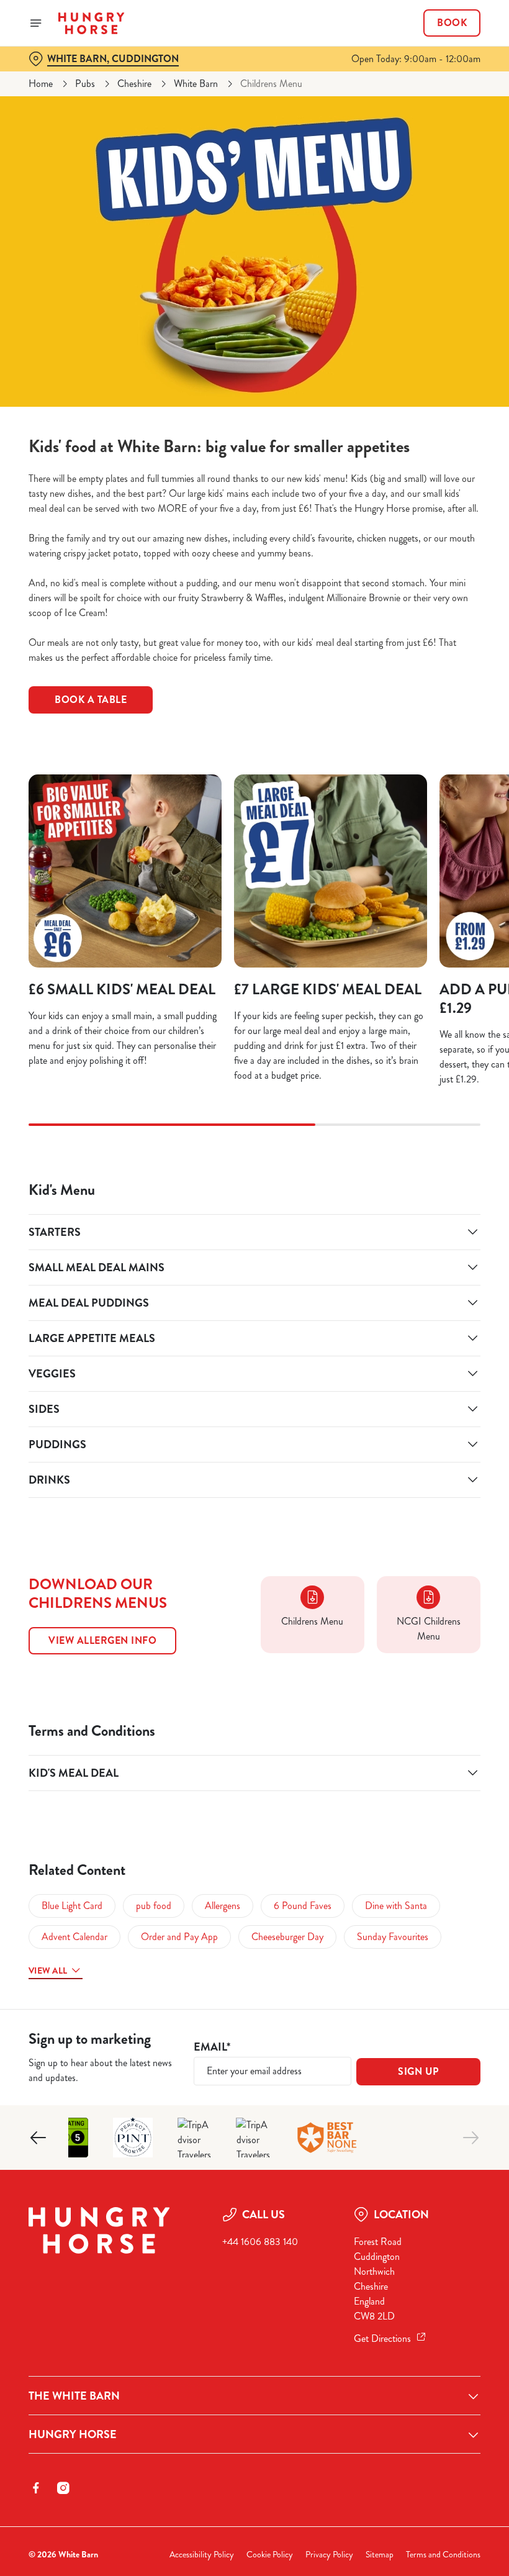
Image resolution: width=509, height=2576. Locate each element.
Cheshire (134, 84)
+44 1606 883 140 (260, 2242)
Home (41, 84)
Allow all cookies (415, 1417)
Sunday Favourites (393, 1937)
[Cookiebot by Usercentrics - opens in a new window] (440, 1150)
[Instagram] (63, 2488)
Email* (212, 2047)
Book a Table (91, 700)
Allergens (223, 1906)
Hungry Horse (73, 2434)
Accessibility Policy (202, 2555)
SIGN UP (418, 2071)
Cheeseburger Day (287, 1937)
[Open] (36, 23)
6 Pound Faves (303, 1906)
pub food (154, 1906)
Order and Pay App (179, 1937)
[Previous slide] (38, 2138)
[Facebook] (36, 2488)
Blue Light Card (72, 1906)
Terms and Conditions (443, 2555)
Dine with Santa (396, 1906)
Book (452, 23)
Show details (442, 1377)
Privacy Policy (329, 2555)
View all (48, 1971)
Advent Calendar (74, 1937)
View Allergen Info (102, 1640)
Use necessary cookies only (252, 1417)
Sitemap (380, 2555)
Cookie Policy (270, 2555)
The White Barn (74, 2396)
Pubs (85, 84)
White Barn (196, 84)
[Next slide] (471, 2138)
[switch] (192, 1331)
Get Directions (382, 2338)
